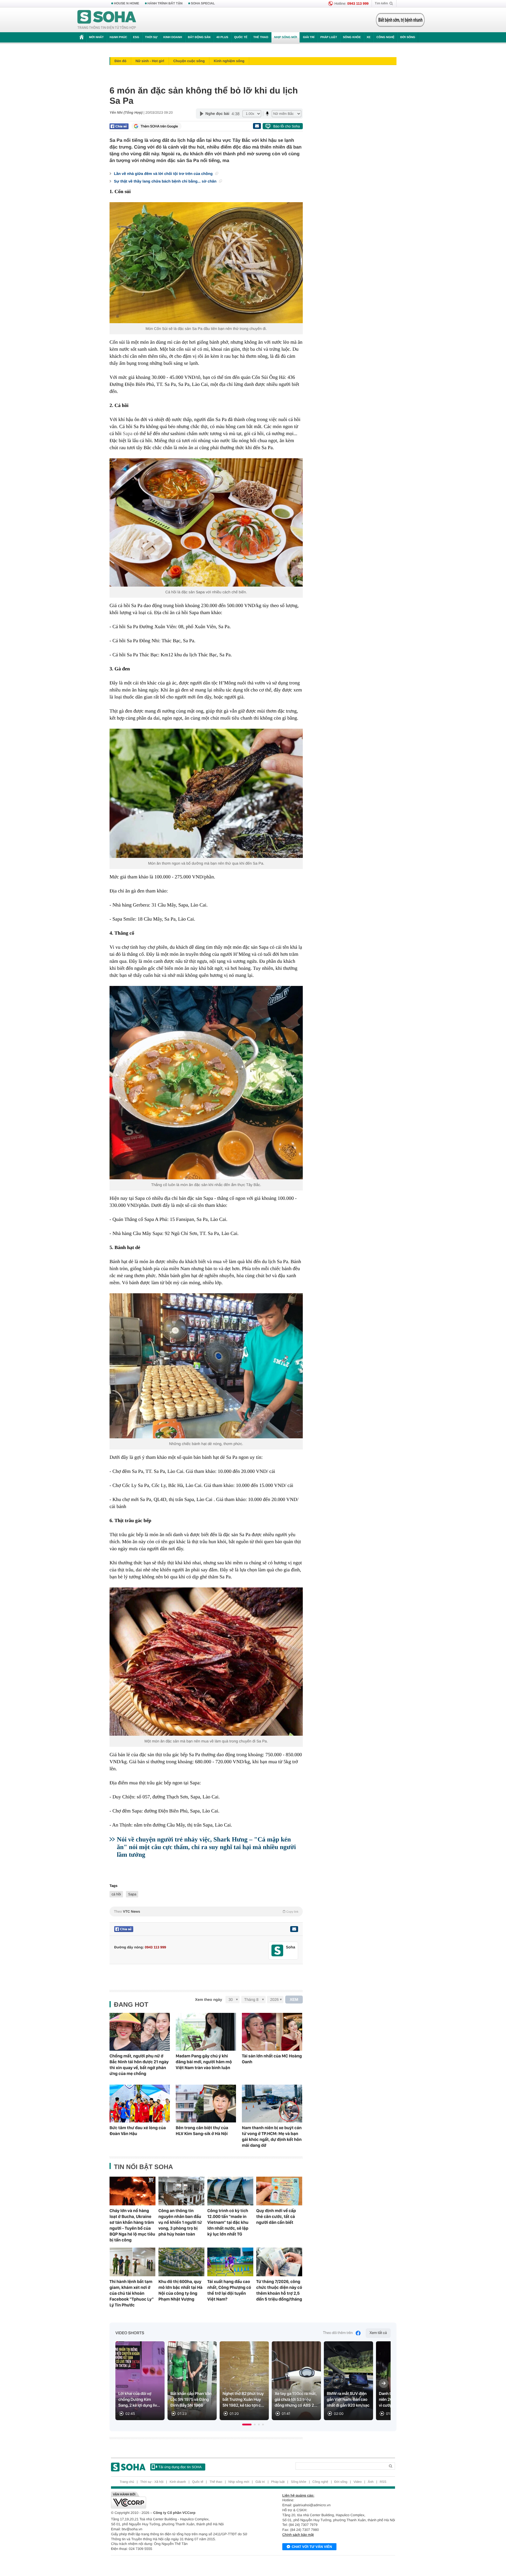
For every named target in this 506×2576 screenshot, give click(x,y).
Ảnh (371, 2482)
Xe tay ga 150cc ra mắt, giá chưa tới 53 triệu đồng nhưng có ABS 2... (296, 2400)
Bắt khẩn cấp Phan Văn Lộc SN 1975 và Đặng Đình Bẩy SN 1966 (191, 2400)
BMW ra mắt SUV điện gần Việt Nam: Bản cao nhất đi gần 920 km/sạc (348, 2400)
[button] (247, 2425)
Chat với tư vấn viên (312, 2547)
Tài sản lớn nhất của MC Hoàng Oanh (272, 2059)
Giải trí (308, 37)
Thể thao (261, 37)
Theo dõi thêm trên (338, 2333)
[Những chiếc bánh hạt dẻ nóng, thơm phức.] (206, 1366)
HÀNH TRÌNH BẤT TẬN (165, 4)
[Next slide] (384, 2383)
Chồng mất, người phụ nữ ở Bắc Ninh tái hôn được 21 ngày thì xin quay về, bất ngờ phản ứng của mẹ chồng (139, 2065)
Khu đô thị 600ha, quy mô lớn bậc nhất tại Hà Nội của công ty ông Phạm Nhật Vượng (180, 2290)
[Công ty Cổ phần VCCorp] (182, 2500)
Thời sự (151, 37)
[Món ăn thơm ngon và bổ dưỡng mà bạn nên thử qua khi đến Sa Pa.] (206, 793)
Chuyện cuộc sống (189, 61)
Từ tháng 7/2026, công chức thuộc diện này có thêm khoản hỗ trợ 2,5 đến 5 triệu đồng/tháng (279, 2290)
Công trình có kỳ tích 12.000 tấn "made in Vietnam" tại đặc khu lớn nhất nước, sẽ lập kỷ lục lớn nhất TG (228, 2222)
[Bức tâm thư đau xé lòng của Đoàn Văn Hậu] (140, 2104)
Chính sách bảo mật (298, 2535)
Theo (206, 1911)
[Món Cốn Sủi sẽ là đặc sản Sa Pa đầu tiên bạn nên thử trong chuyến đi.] (206, 263)
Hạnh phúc (118, 37)
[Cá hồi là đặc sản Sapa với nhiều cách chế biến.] (206, 523)
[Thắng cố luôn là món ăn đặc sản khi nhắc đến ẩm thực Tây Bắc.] (206, 1083)
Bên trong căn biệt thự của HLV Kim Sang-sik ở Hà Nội (202, 2131)
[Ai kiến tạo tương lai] (399, 20)
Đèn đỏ (120, 61)
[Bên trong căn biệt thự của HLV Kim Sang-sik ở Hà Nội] (206, 2104)
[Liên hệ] (294, 1929)
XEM (294, 2000)
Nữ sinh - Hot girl (150, 61)
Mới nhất (96, 37)
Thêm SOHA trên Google (159, 126)
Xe (369, 37)
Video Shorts (130, 2333)
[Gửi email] (257, 126)
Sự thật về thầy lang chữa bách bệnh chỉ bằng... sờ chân (166, 181)
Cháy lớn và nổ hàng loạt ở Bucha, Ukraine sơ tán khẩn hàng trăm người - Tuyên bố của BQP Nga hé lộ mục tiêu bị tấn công (132, 2225)
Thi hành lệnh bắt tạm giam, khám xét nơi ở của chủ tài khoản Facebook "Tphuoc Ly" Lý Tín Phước (132, 2293)
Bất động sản (199, 37)
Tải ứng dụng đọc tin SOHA (180, 2467)
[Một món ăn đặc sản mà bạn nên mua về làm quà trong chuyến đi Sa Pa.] (206, 1662)
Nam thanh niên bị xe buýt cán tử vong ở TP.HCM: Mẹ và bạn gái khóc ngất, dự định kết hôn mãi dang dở (272, 2137)
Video (358, 2482)
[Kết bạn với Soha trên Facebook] (277, 1951)
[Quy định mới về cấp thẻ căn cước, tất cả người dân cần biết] (279, 2191)
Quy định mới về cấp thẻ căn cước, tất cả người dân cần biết (276, 2216)
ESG (136, 37)
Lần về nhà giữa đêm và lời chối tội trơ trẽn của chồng (164, 174)
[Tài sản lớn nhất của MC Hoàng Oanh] (272, 2032)
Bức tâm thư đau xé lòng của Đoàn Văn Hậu (138, 2131)
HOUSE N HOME (126, 4)
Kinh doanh (173, 37)
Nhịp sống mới (286, 37)
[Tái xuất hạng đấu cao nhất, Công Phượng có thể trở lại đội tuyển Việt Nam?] (230, 2262)
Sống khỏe (352, 37)
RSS (383, 2482)
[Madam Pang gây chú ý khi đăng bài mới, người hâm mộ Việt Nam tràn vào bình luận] (206, 2032)
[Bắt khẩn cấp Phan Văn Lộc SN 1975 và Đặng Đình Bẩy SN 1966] (192, 2381)
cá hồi (116, 1894)
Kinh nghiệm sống (229, 61)
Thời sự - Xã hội (152, 2482)
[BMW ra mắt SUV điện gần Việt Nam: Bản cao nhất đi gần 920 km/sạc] (348, 2381)
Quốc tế (241, 37)
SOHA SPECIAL (203, 4)
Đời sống (408, 37)
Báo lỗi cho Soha (287, 126)
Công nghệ (385, 37)
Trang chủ (127, 2482)
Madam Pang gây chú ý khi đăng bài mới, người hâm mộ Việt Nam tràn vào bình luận (204, 2062)
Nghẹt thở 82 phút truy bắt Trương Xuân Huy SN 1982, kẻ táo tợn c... (243, 2400)
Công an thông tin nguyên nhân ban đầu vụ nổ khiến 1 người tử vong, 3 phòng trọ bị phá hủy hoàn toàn (180, 2222)
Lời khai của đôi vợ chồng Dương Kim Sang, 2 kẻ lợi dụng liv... (139, 2400)
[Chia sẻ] (119, 126)
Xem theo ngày (208, 2000)
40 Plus (222, 37)
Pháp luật (329, 37)
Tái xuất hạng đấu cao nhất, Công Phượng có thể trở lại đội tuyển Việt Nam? (229, 2290)
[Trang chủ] (107, 20)
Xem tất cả (378, 2333)
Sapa (128, 433)
